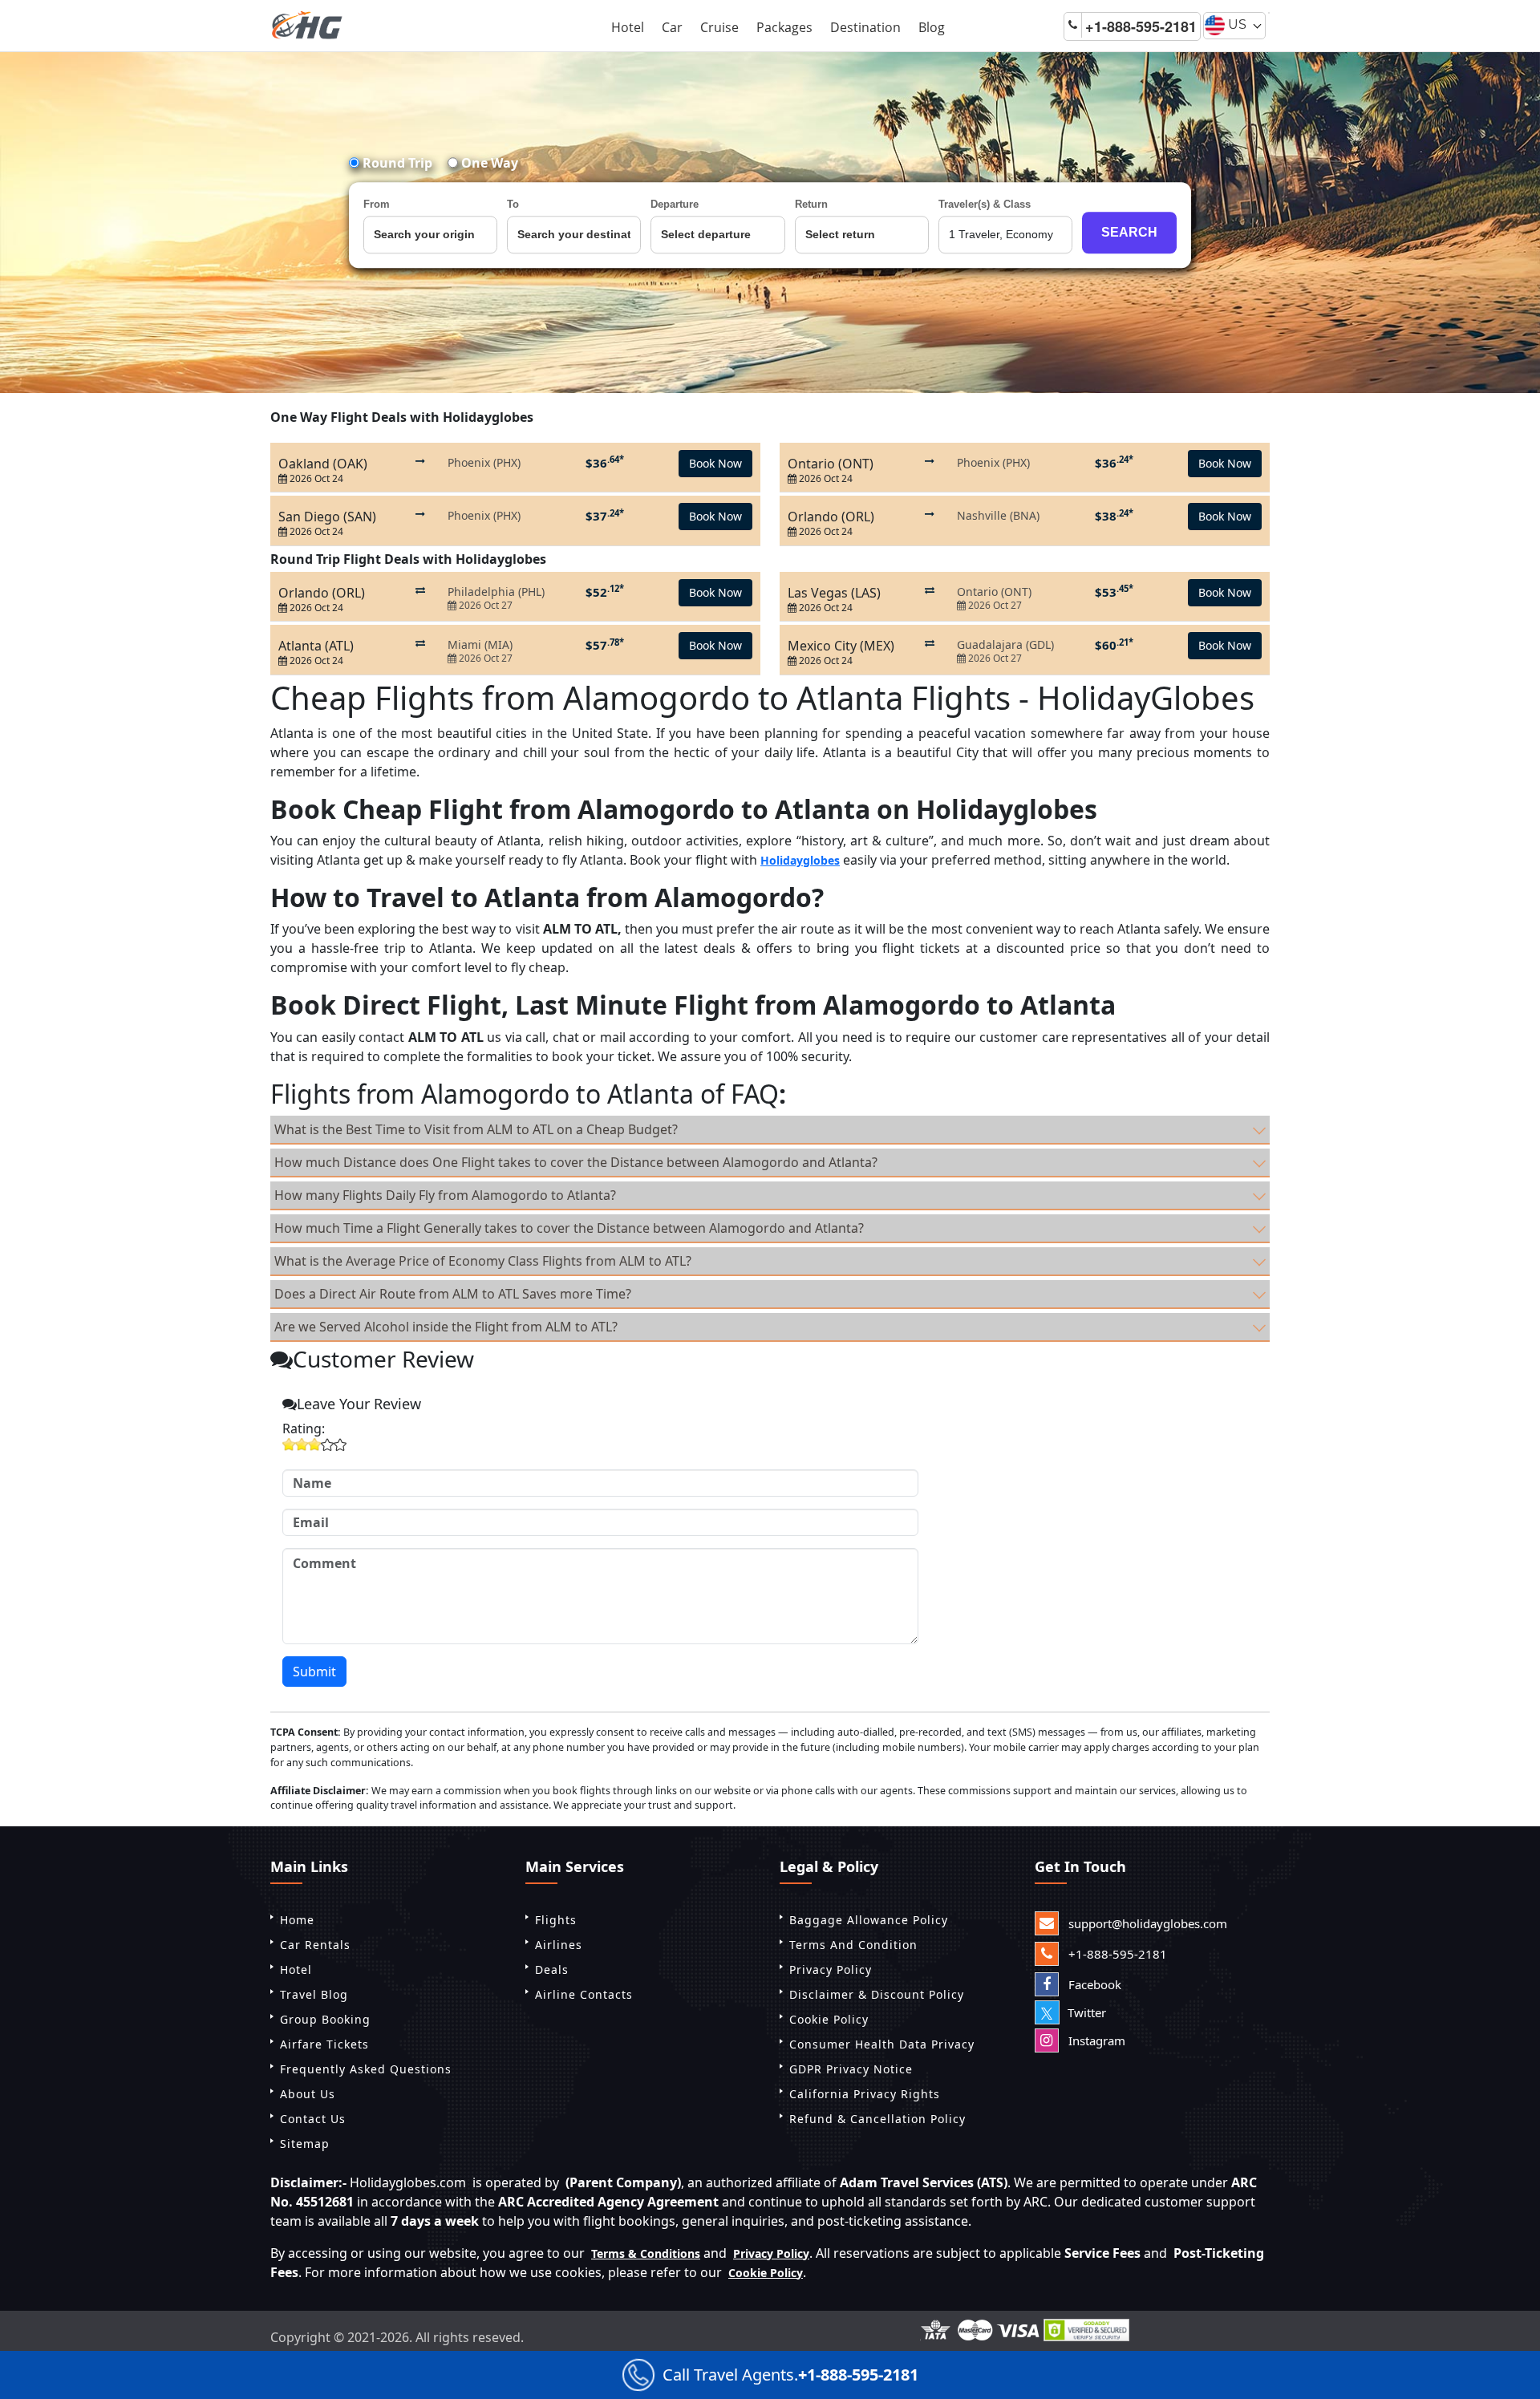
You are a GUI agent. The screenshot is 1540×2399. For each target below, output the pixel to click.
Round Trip (396, 163)
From (377, 204)
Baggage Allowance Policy (869, 1920)
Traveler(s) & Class (985, 204)
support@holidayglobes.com (1146, 1923)
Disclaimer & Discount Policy (877, 1994)
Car (672, 27)
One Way (488, 163)
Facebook (1093, 1984)
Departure (675, 204)
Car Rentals (315, 1945)
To (513, 204)
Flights (556, 1920)
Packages (784, 27)
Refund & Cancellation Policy (877, 2119)
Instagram (1095, 2040)
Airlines (559, 1945)
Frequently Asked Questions (366, 2069)
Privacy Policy (831, 1969)
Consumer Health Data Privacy (882, 2044)
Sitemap (305, 2144)
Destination (865, 27)
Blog (932, 27)
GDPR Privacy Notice (851, 2069)
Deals (552, 1969)
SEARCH (1129, 232)
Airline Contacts (584, 1994)
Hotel (628, 27)
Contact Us (313, 2119)
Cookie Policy (829, 2019)
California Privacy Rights (865, 2094)
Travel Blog (314, 1994)
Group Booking (325, 2019)
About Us (308, 2094)
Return (811, 204)
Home (297, 1920)
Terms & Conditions (646, 2253)
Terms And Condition (853, 1945)
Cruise (719, 27)
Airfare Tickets (324, 2044)
